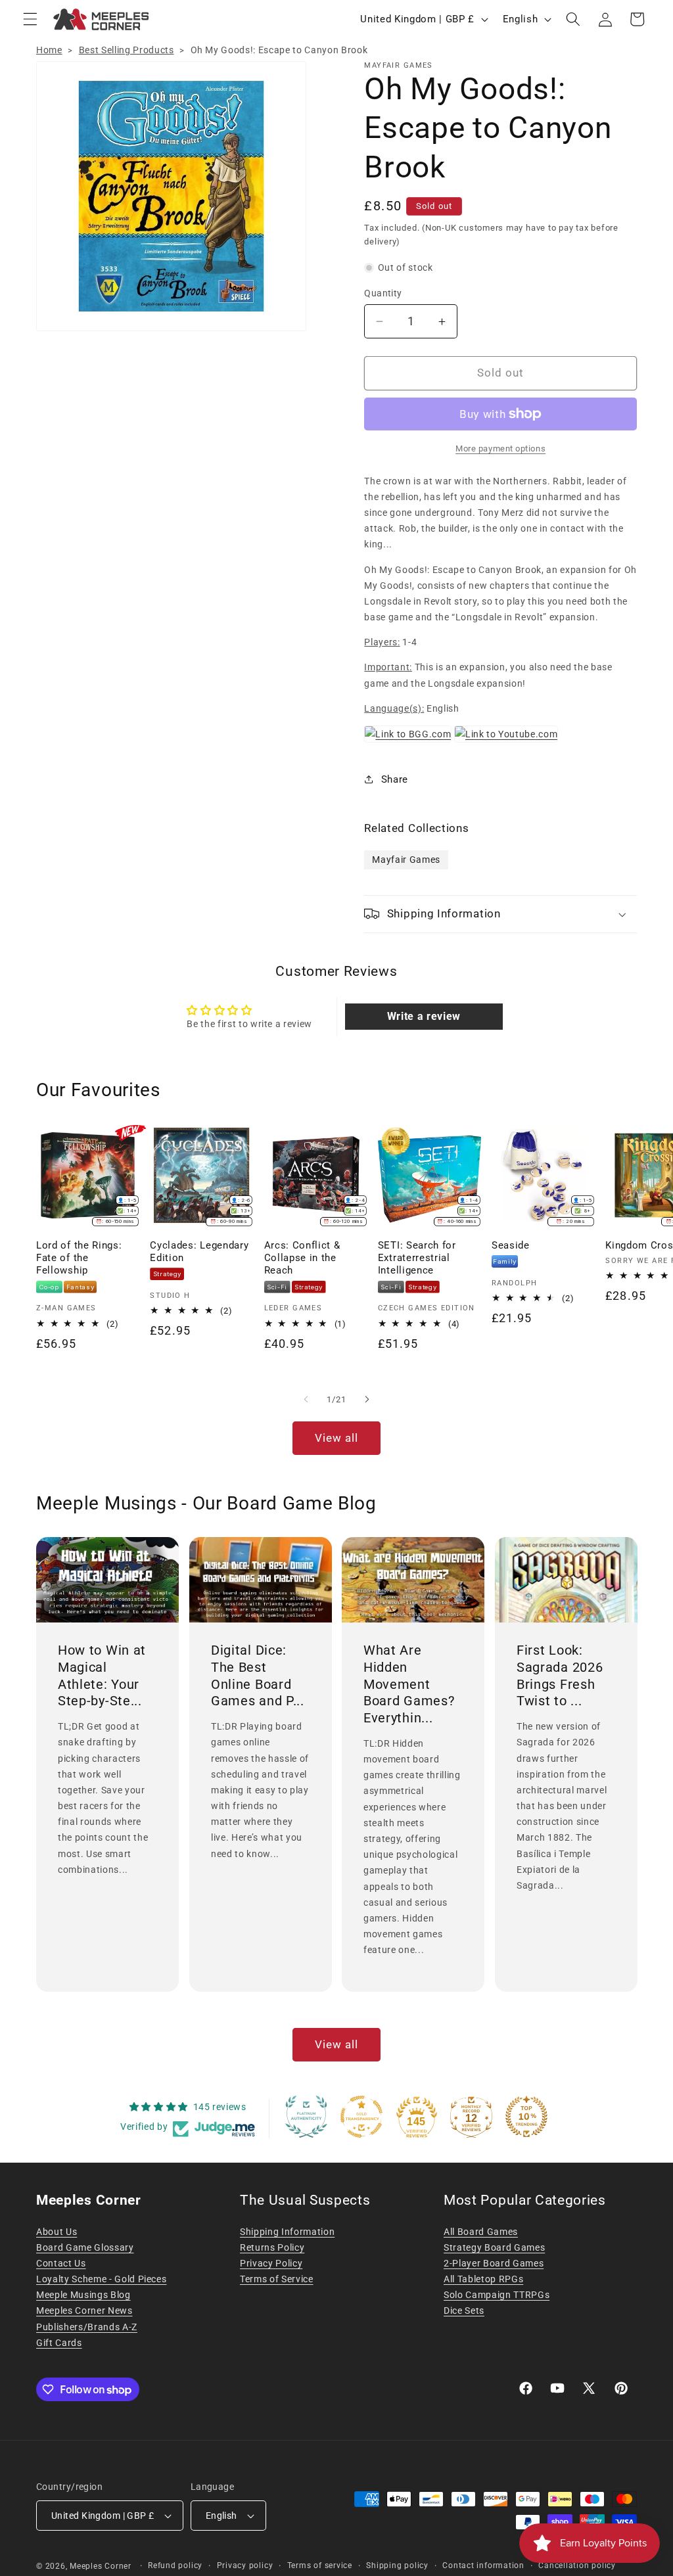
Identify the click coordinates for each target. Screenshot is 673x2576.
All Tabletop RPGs (483, 2279)
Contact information (483, 2565)
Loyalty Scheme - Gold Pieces (101, 2279)
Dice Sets (464, 2311)
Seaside (511, 1245)
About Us (57, 2232)
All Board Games (481, 2232)
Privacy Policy (271, 2263)
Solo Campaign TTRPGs (497, 2295)
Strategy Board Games (494, 2247)
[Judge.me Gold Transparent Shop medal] (361, 2117)
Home (49, 50)
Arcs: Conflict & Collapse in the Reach (302, 1258)
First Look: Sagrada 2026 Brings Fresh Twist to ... (560, 1675)
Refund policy (175, 2565)
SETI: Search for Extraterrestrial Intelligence (417, 1258)
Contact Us (61, 2263)
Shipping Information (287, 2232)
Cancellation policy (577, 2565)
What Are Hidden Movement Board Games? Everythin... (409, 1684)
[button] (30, 19)
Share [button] (395, 779)
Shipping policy (397, 2565)
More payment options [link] (500, 448)
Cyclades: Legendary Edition (199, 1252)
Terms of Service (277, 2279)
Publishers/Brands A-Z (87, 2327)
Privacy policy (245, 2565)
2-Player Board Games (494, 2263)
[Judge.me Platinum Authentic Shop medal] (306, 2117)
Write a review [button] (424, 1016)
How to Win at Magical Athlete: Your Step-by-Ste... (102, 1675)
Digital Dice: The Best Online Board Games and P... (258, 1675)
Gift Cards (59, 2343)
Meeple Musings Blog (83, 2295)
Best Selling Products (127, 50)
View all (337, 1438)
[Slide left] (306, 1400)
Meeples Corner (101, 2566)
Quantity (383, 293)
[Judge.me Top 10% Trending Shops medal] (526, 2117)
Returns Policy (272, 2247)
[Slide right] (367, 1400)
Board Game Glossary (85, 2247)
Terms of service (320, 2565)
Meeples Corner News (84, 2311)
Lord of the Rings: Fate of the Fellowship (79, 1258)
